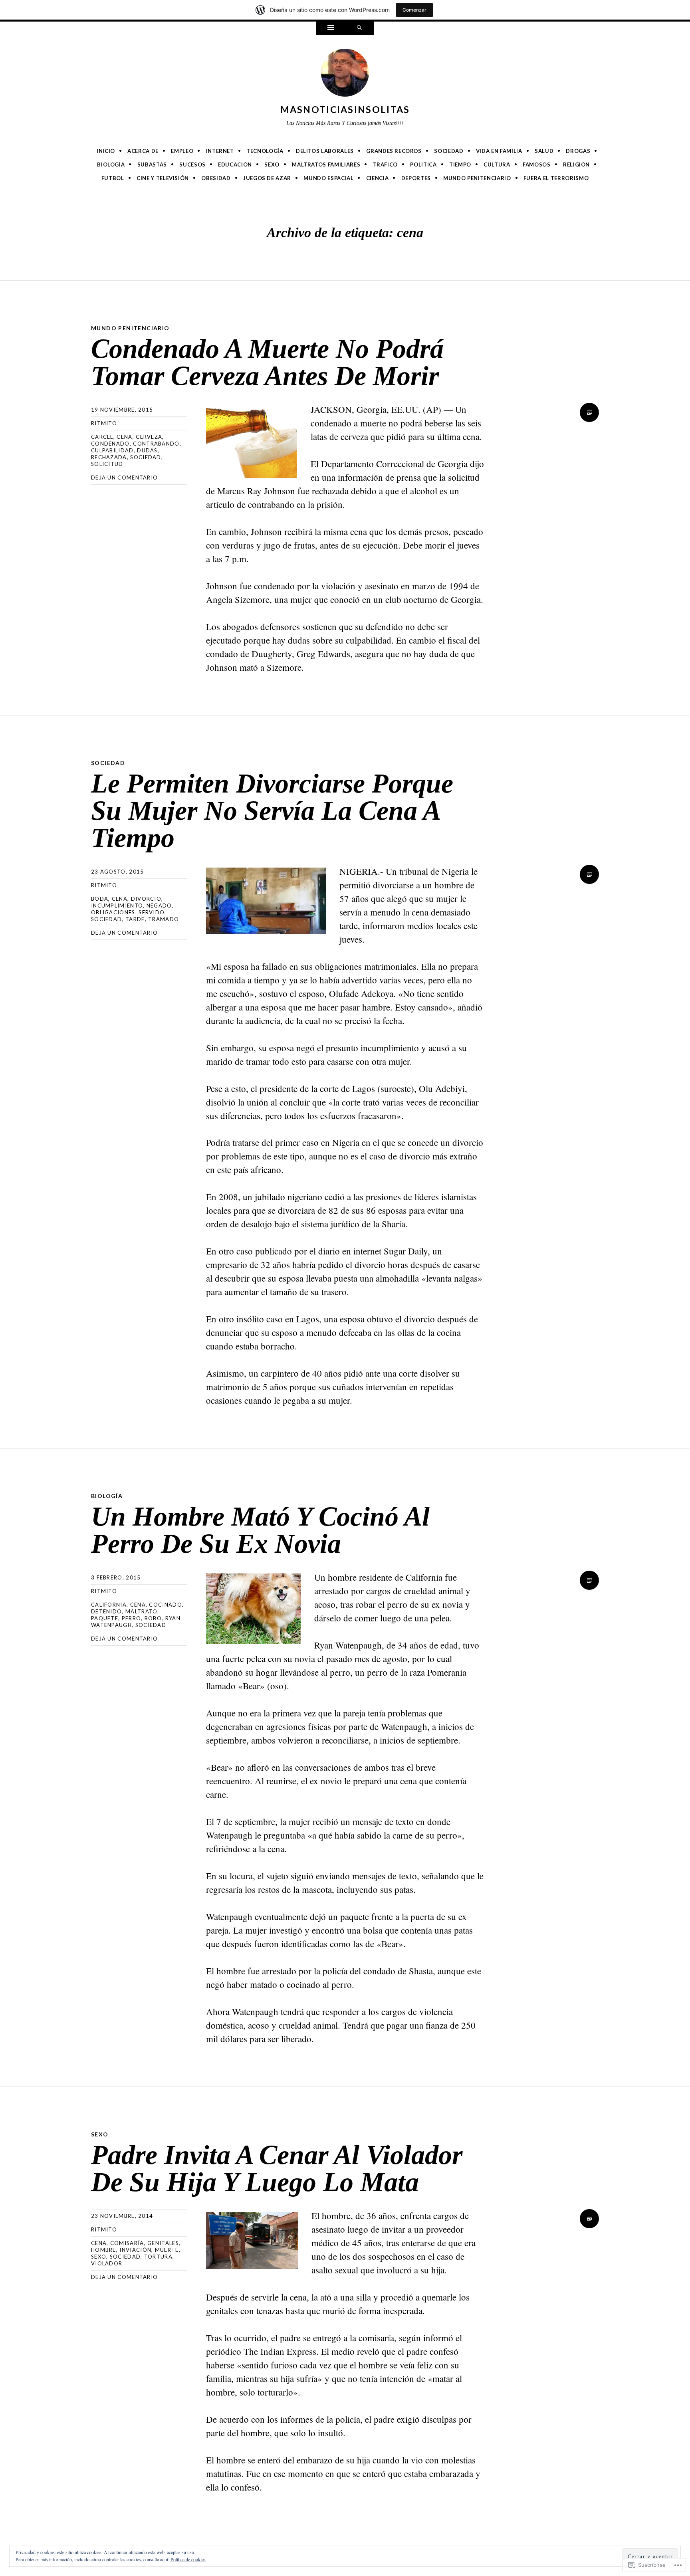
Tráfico (386, 164)
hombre (104, 2250)
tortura (158, 2257)
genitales (163, 2243)
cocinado (165, 1605)
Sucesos (192, 164)
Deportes (416, 178)
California (109, 1605)
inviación (135, 2250)
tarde (135, 919)
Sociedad (449, 151)
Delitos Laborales (325, 151)
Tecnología (265, 151)
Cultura (497, 164)
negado (159, 906)
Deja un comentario (124, 478)
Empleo (182, 151)
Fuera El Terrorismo (556, 178)
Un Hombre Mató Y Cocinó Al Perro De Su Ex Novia (260, 1530)
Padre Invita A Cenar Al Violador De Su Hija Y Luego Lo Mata (277, 2168)
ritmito (104, 423)
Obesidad (216, 178)
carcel (102, 437)
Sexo (272, 164)
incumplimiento (117, 906)
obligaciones (113, 912)
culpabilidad (112, 450)
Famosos (537, 164)
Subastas (152, 164)
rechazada (109, 457)
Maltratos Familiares (326, 164)
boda (100, 899)
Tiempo (460, 164)
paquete (105, 1618)
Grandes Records (394, 151)
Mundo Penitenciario (477, 178)
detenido (106, 1611)
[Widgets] (331, 28)
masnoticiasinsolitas (345, 109)
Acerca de (143, 151)
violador (107, 2263)
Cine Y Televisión (163, 178)
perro (132, 1618)
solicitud (107, 464)
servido (152, 912)
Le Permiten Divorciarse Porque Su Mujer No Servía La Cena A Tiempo (272, 810)
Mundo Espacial (328, 178)
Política (423, 164)
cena (124, 437)
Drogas (578, 151)
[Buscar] (359, 28)
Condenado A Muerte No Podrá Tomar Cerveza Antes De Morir (267, 362)
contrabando (156, 444)
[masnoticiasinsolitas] (345, 74)
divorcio (146, 899)
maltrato (141, 1611)
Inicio (106, 151)
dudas (147, 450)
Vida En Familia (499, 151)
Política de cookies (188, 2559)
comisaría (127, 2243)
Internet (220, 151)
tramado (164, 919)
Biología (111, 164)
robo (153, 1618)
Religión (576, 164)
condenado (110, 444)
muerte (167, 2250)
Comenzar (414, 10)
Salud (544, 151)
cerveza (149, 437)
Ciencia (378, 178)
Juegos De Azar (267, 178)
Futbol (113, 178)
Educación (235, 164)
